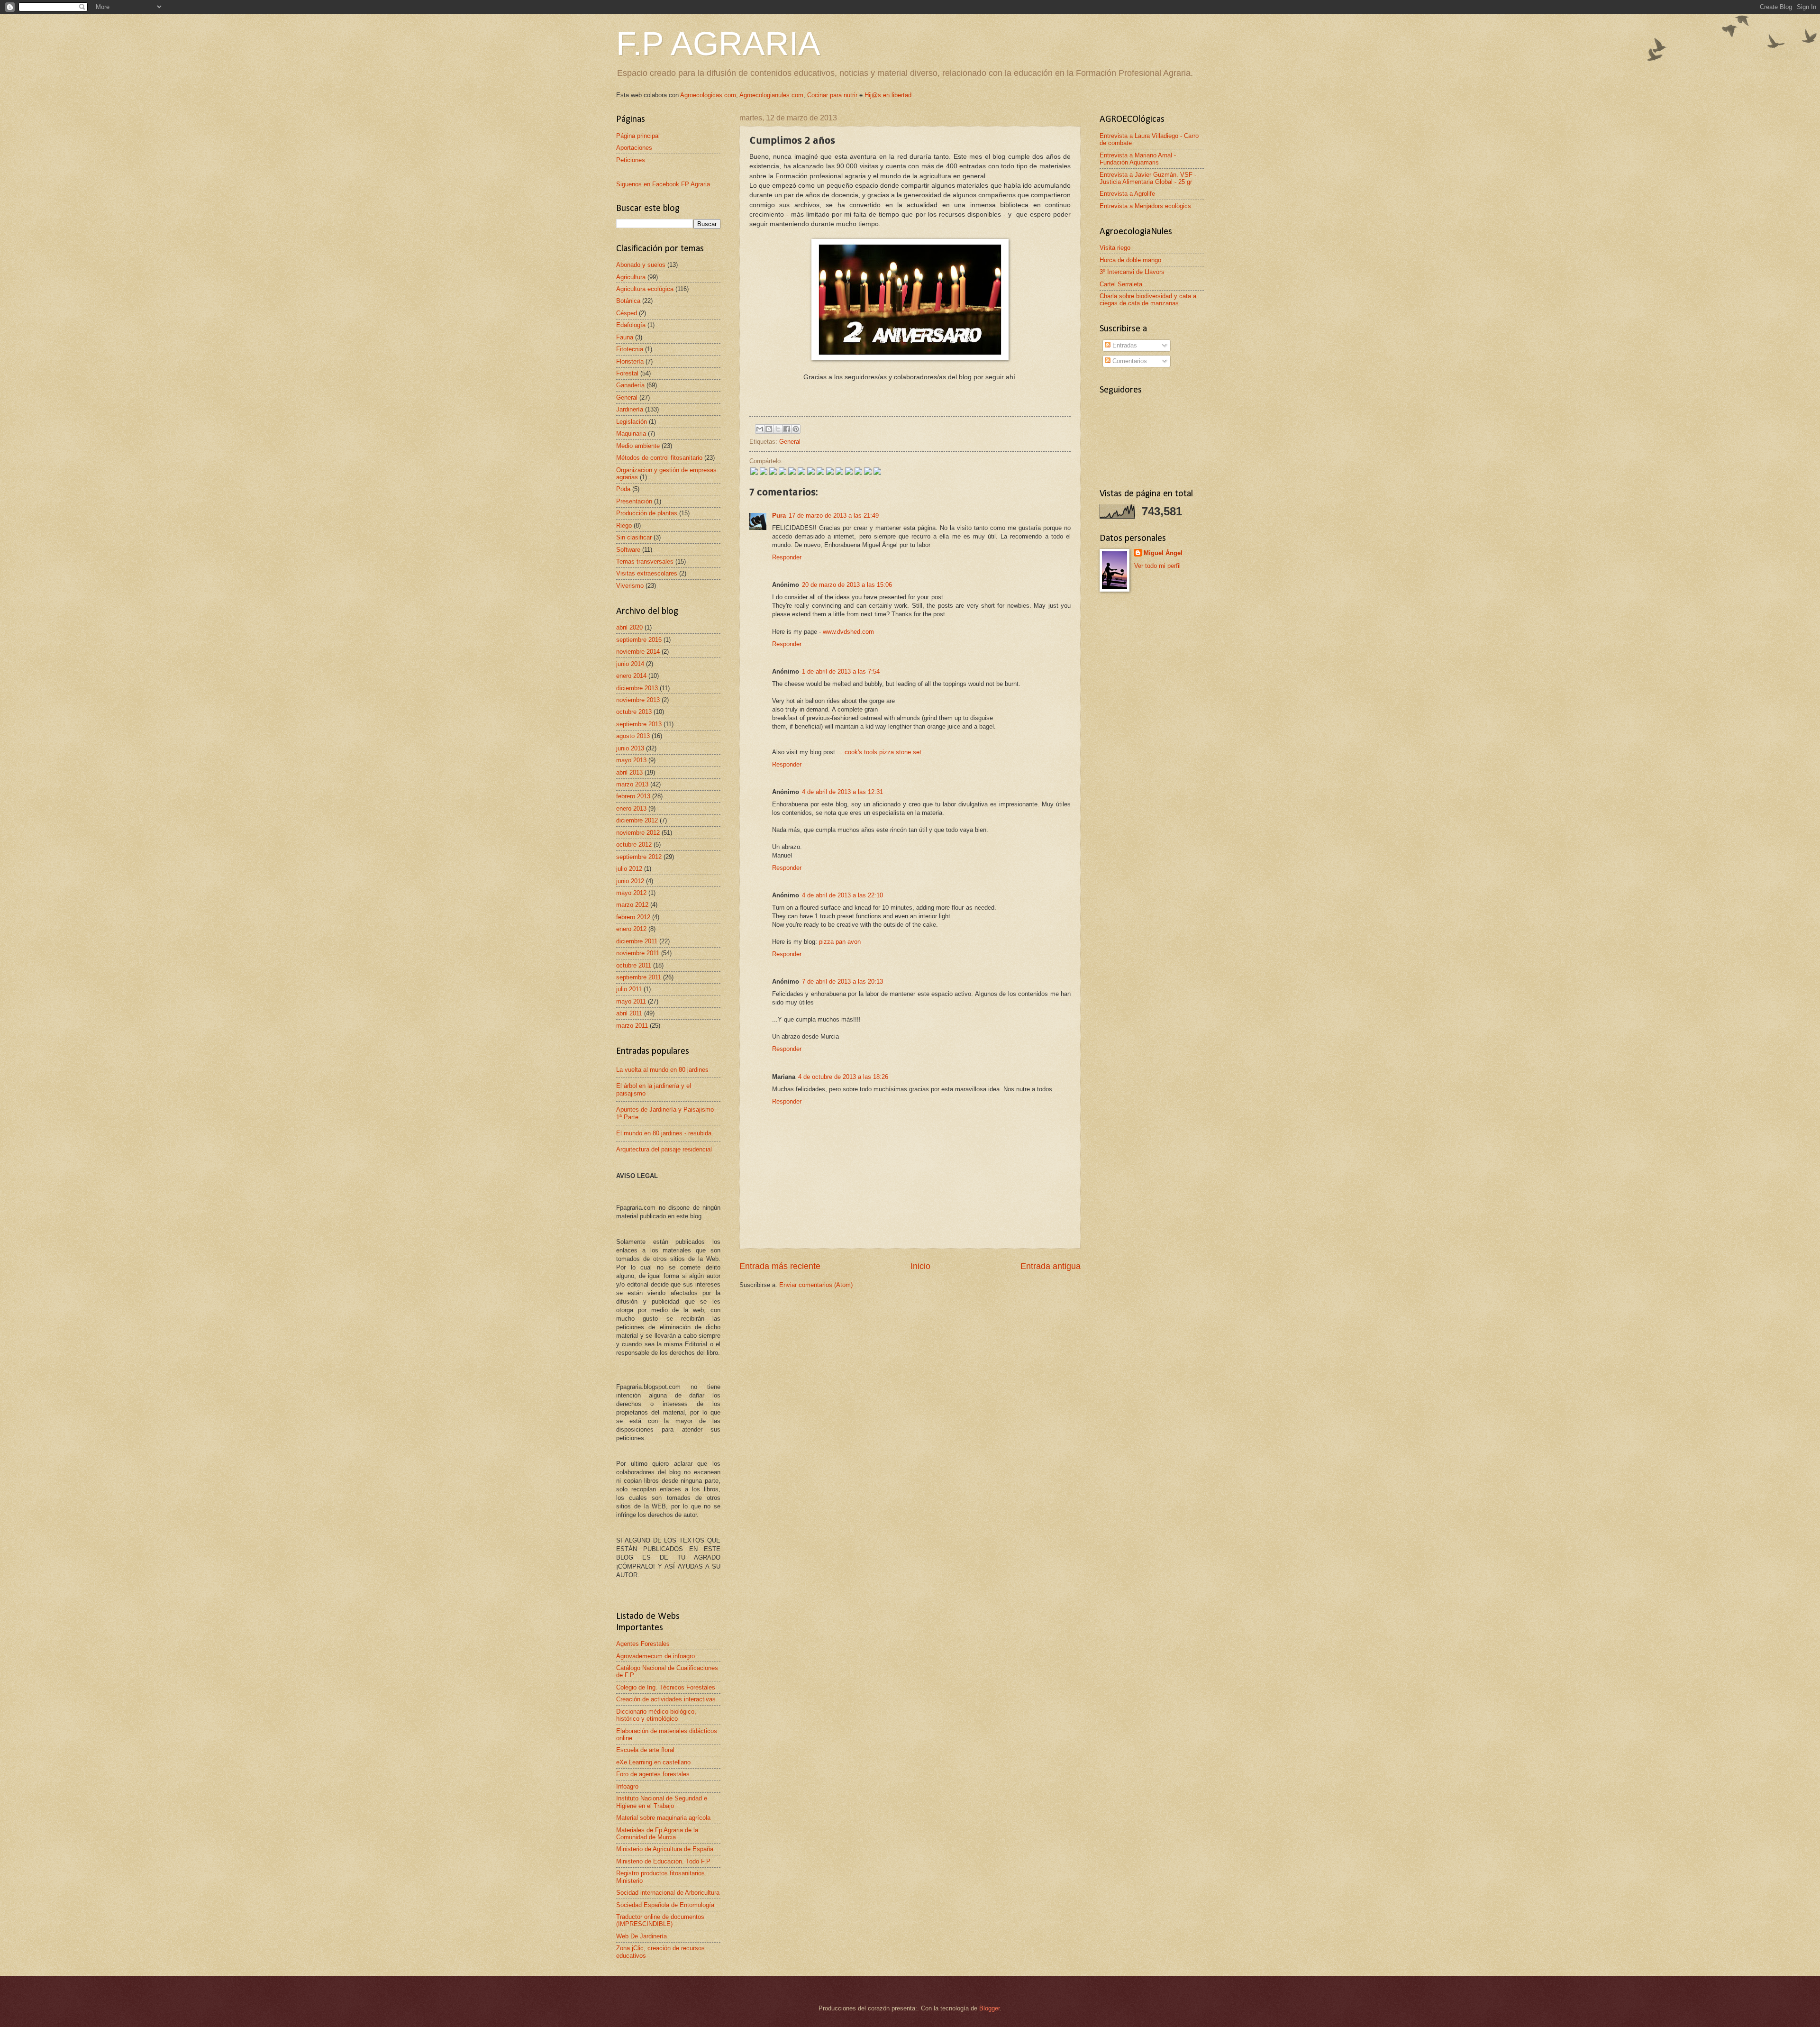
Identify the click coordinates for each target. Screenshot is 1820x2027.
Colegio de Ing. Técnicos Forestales (666, 1687)
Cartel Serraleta (1121, 284)
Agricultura (631, 277)
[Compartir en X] (778, 429)
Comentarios (1129, 361)
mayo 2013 (631, 760)
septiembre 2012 (639, 857)
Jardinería (630, 409)
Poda (623, 489)
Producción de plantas (647, 513)
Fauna (625, 337)
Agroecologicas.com (708, 95)
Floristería (630, 361)
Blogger (989, 2008)
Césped (627, 313)
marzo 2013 (632, 784)
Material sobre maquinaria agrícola (663, 1818)
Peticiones (631, 160)
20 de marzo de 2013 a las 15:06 (847, 585)
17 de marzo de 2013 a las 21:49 (834, 516)
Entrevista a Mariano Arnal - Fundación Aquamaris (1138, 159)
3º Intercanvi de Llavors (1132, 272)
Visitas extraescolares (647, 573)
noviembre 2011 (638, 953)
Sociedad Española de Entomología (665, 1905)
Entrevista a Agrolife (1127, 194)
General (790, 442)
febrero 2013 (633, 796)
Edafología (631, 325)
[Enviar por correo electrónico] (760, 429)
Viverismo (630, 586)
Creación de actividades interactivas (666, 1699)
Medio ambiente (638, 446)
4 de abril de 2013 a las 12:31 (842, 792)
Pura (779, 516)
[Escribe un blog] (769, 429)
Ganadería (630, 385)
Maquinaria (631, 434)
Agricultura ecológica (645, 289)
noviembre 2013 (638, 700)
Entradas (1124, 345)
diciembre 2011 (637, 941)
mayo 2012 (631, 893)
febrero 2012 (633, 917)
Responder (787, 557)
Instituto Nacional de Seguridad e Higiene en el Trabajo (662, 1802)
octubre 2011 (634, 965)
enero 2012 (631, 929)
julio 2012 (629, 869)
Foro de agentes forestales (653, 1774)
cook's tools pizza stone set (883, 752)
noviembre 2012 (638, 833)
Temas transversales (645, 562)
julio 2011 (629, 989)
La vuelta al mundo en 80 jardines (662, 1070)
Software (628, 550)
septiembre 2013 (639, 724)
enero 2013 (631, 808)
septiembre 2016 (639, 640)
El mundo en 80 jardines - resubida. (665, 1133)
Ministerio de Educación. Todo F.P (663, 1861)
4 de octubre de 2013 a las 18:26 (843, 1077)
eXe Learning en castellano (653, 1762)
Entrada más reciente (780, 1266)
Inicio (920, 1266)
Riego (624, 525)
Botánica (628, 301)
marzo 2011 (632, 1026)
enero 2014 (631, 676)
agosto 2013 (633, 736)
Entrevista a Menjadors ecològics (1145, 206)
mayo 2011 (631, 1001)
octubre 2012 (634, 845)
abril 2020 (629, 627)
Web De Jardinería (642, 1936)
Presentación (634, 501)
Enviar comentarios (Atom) (816, 1285)
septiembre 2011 (639, 977)
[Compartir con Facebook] (787, 429)
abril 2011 (629, 1013)
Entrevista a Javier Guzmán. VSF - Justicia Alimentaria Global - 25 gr (1148, 178)
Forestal (627, 373)
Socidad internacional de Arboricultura (668, 1893)
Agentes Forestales (643, 1644)
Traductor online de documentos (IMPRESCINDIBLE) (660, 1920)
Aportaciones (634, 148)
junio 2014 (630, 664)
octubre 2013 (634, 712)
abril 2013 (629, 772)
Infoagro (627, 1786)
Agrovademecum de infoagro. (656, 1656)
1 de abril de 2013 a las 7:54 (841, 671)
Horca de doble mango (1130, 260)
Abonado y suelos (641, 265)
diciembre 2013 (637, 688)
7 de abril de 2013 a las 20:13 (842, 982)
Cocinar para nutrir (832, 95)
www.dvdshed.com (848, 632)
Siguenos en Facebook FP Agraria (663, 184)
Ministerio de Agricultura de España (665, 1849)
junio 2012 (630, 881)
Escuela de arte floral (645, 1750)
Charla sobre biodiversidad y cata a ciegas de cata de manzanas (1148, 300)
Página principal (638, 136)
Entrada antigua (1051, 1266)
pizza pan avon (840, 942)
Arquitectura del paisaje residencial (664, 1149)
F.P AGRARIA (718, 44)
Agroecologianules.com (771, 95)
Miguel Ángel (1163, 553)
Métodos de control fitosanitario (659, 458)
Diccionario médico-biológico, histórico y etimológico (656, 1715)
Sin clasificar (634, 537)
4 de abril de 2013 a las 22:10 (842, 895)
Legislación (632, 422)
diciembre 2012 (637, 820)
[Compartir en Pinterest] (796, 429)
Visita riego (1115, 248)
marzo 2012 (632, 905)
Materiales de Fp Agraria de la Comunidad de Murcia (657, 1834)
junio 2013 (630, 748)
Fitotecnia (630, 349)
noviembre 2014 (638, 652)
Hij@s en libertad (888, 95)
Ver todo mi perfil (1157, 566)
